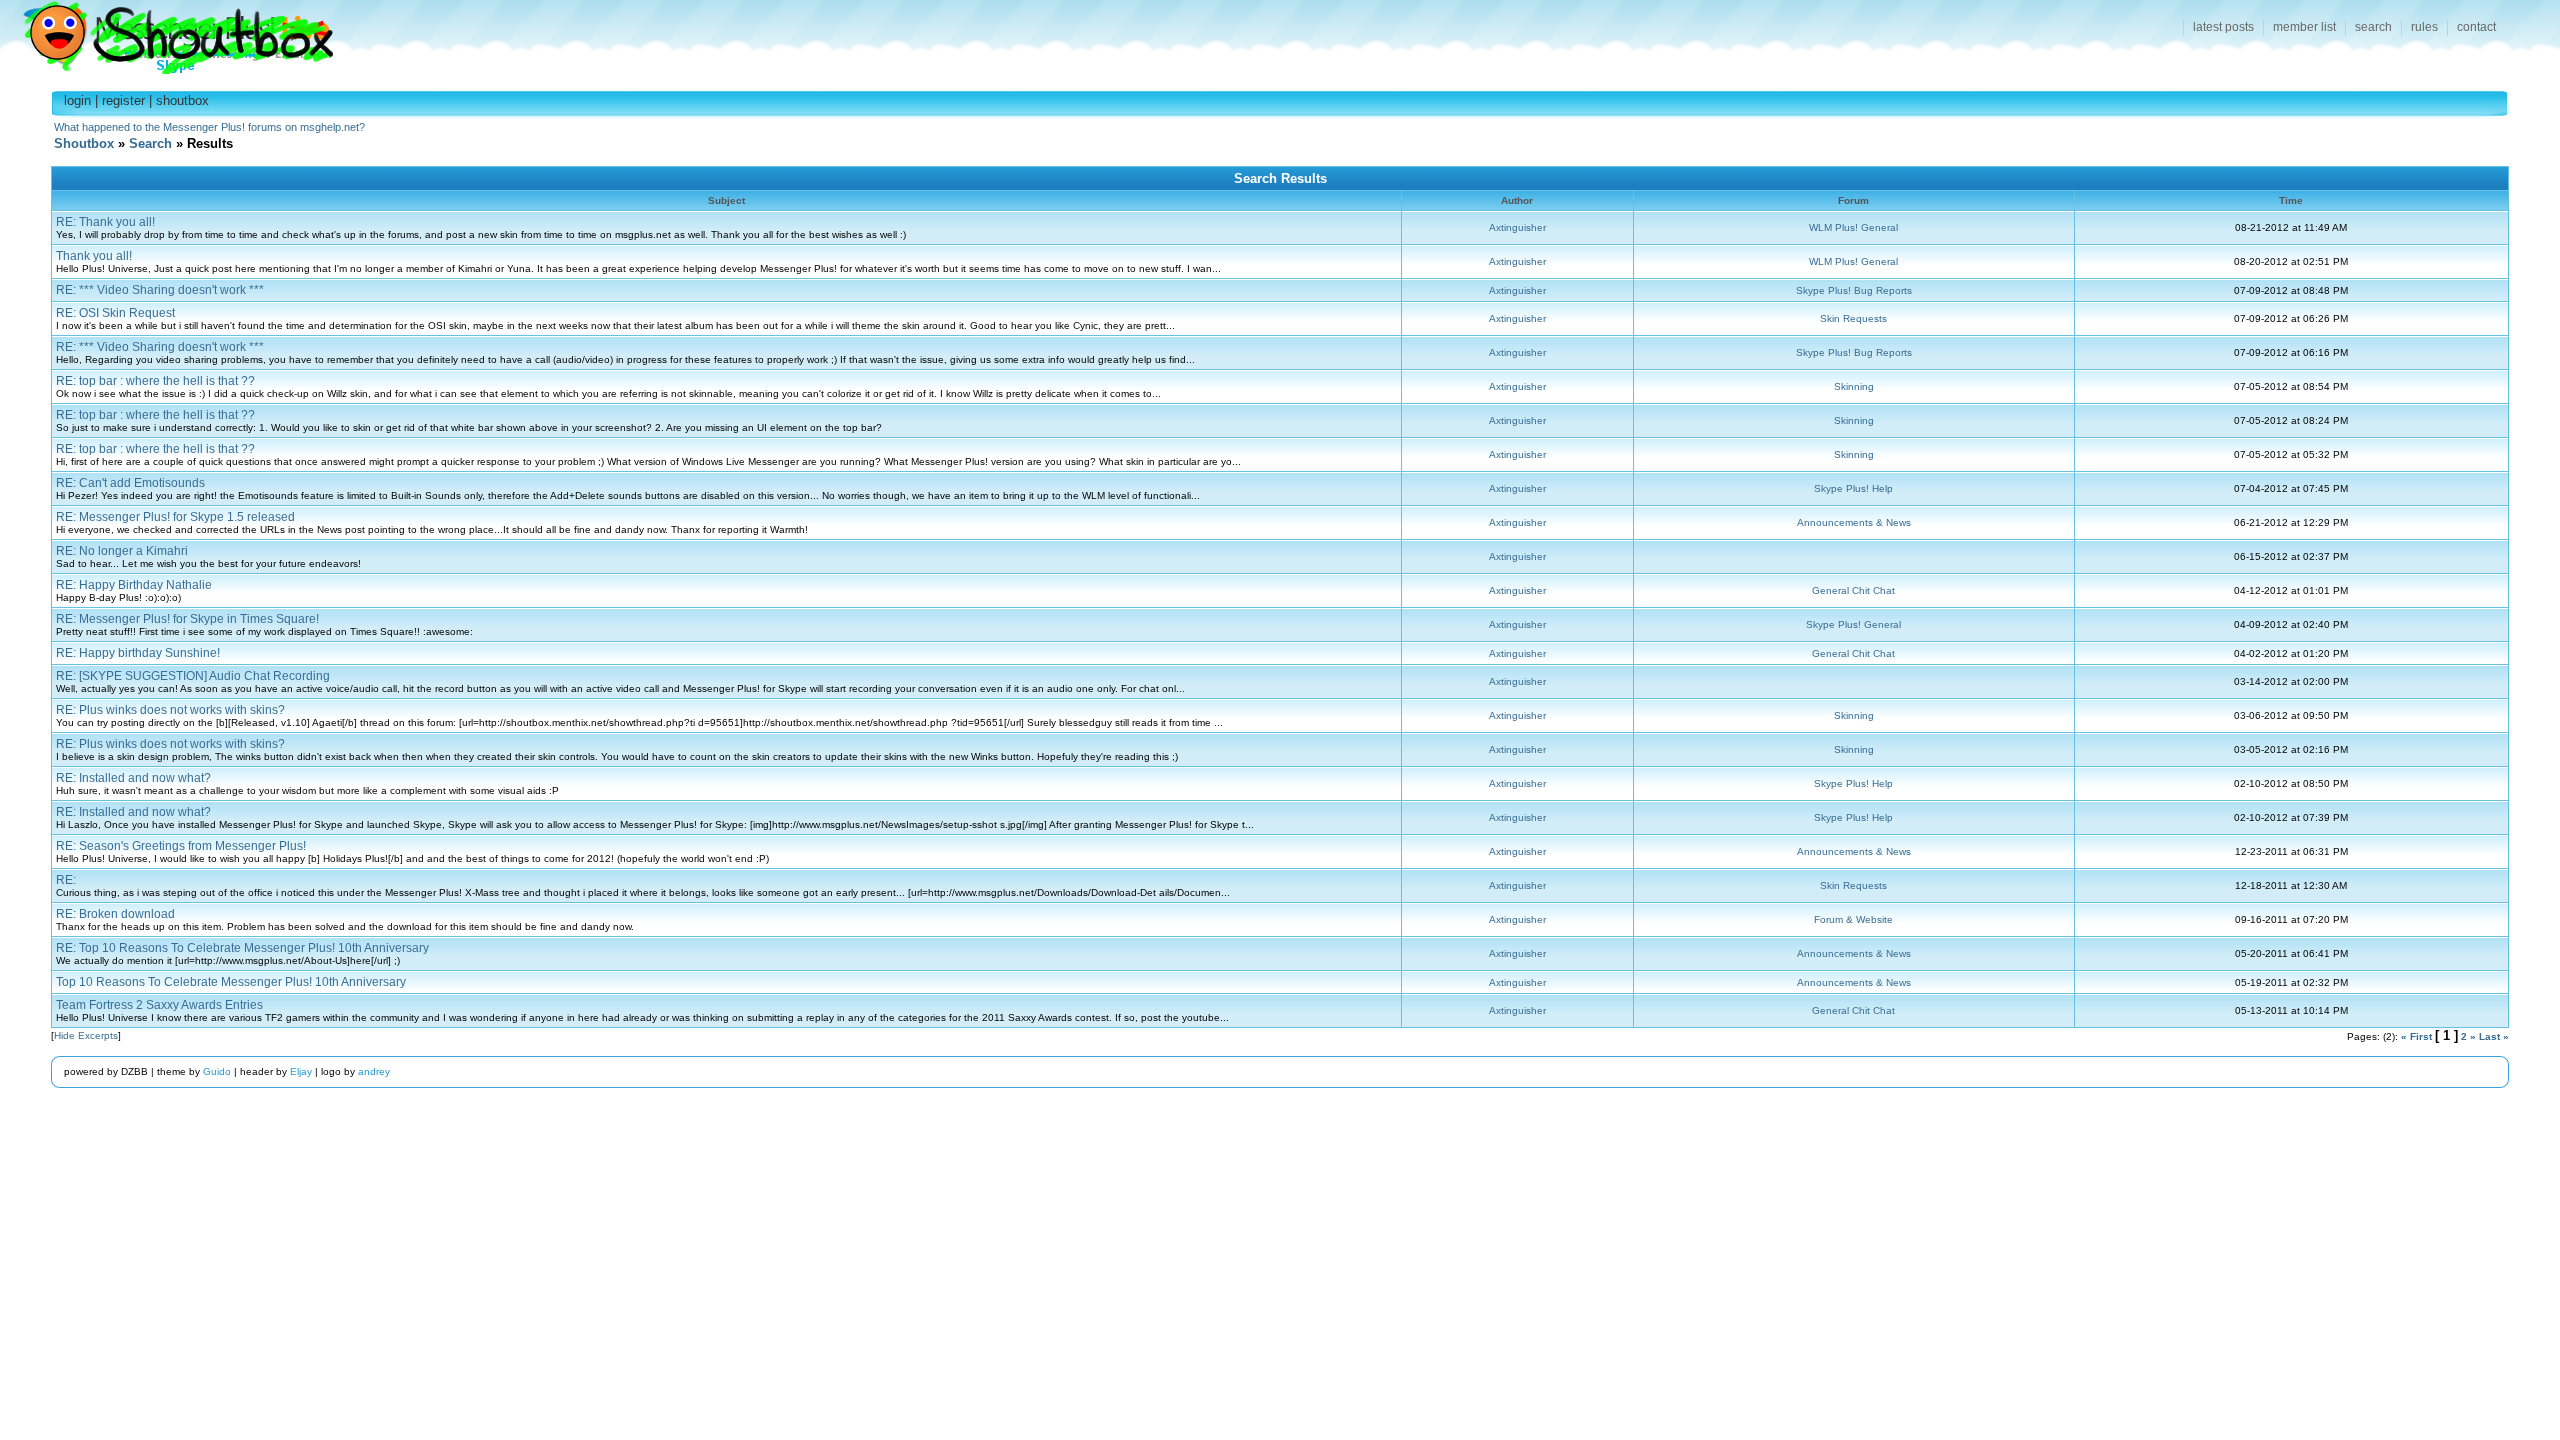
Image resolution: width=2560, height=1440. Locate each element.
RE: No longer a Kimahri (122, 551)
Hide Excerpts (86, 1035)
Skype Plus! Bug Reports (1854, 290)
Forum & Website (1853, 919)
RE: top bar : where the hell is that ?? (155, 381)
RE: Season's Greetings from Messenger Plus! (181, 846)
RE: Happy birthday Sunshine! (138, 653)
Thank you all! (94, 256)
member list (2304, 27)
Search (150, 143)
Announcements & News (1854, 522)
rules (2424, 27)
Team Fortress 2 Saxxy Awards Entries (159, 1005)
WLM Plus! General (1853, 227)
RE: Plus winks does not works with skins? (170, 710)
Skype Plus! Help (1853, 488)
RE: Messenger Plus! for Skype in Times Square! (187, 619)
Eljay (301, 1071)
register (123, 100)
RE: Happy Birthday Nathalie (134, 585)
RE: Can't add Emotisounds (130, 483)
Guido (217, 1071)
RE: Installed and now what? (133, 778)
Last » (2494, 1036)
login (77, 100)
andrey (374, 1071)
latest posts (2223, 27)
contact (2476, 27)
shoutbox (182, 100)
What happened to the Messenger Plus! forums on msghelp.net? (209, 127)
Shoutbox (166, 32)
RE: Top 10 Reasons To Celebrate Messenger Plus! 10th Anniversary (242, 948)
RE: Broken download (115, 914)
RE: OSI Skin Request (115, 313)
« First (2416, 1036)
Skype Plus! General (1853, 624)
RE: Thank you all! (105, 222)
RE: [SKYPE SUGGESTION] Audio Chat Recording (193, 676)
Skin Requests (1853, 318)
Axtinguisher (1517, 227)
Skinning (1854, 386)
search (2373, 27)
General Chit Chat (1853, 590)
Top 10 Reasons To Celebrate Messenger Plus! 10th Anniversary (231, 982)
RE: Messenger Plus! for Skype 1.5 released (175, 517)
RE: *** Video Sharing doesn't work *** (160, 290)
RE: (66, 880)
